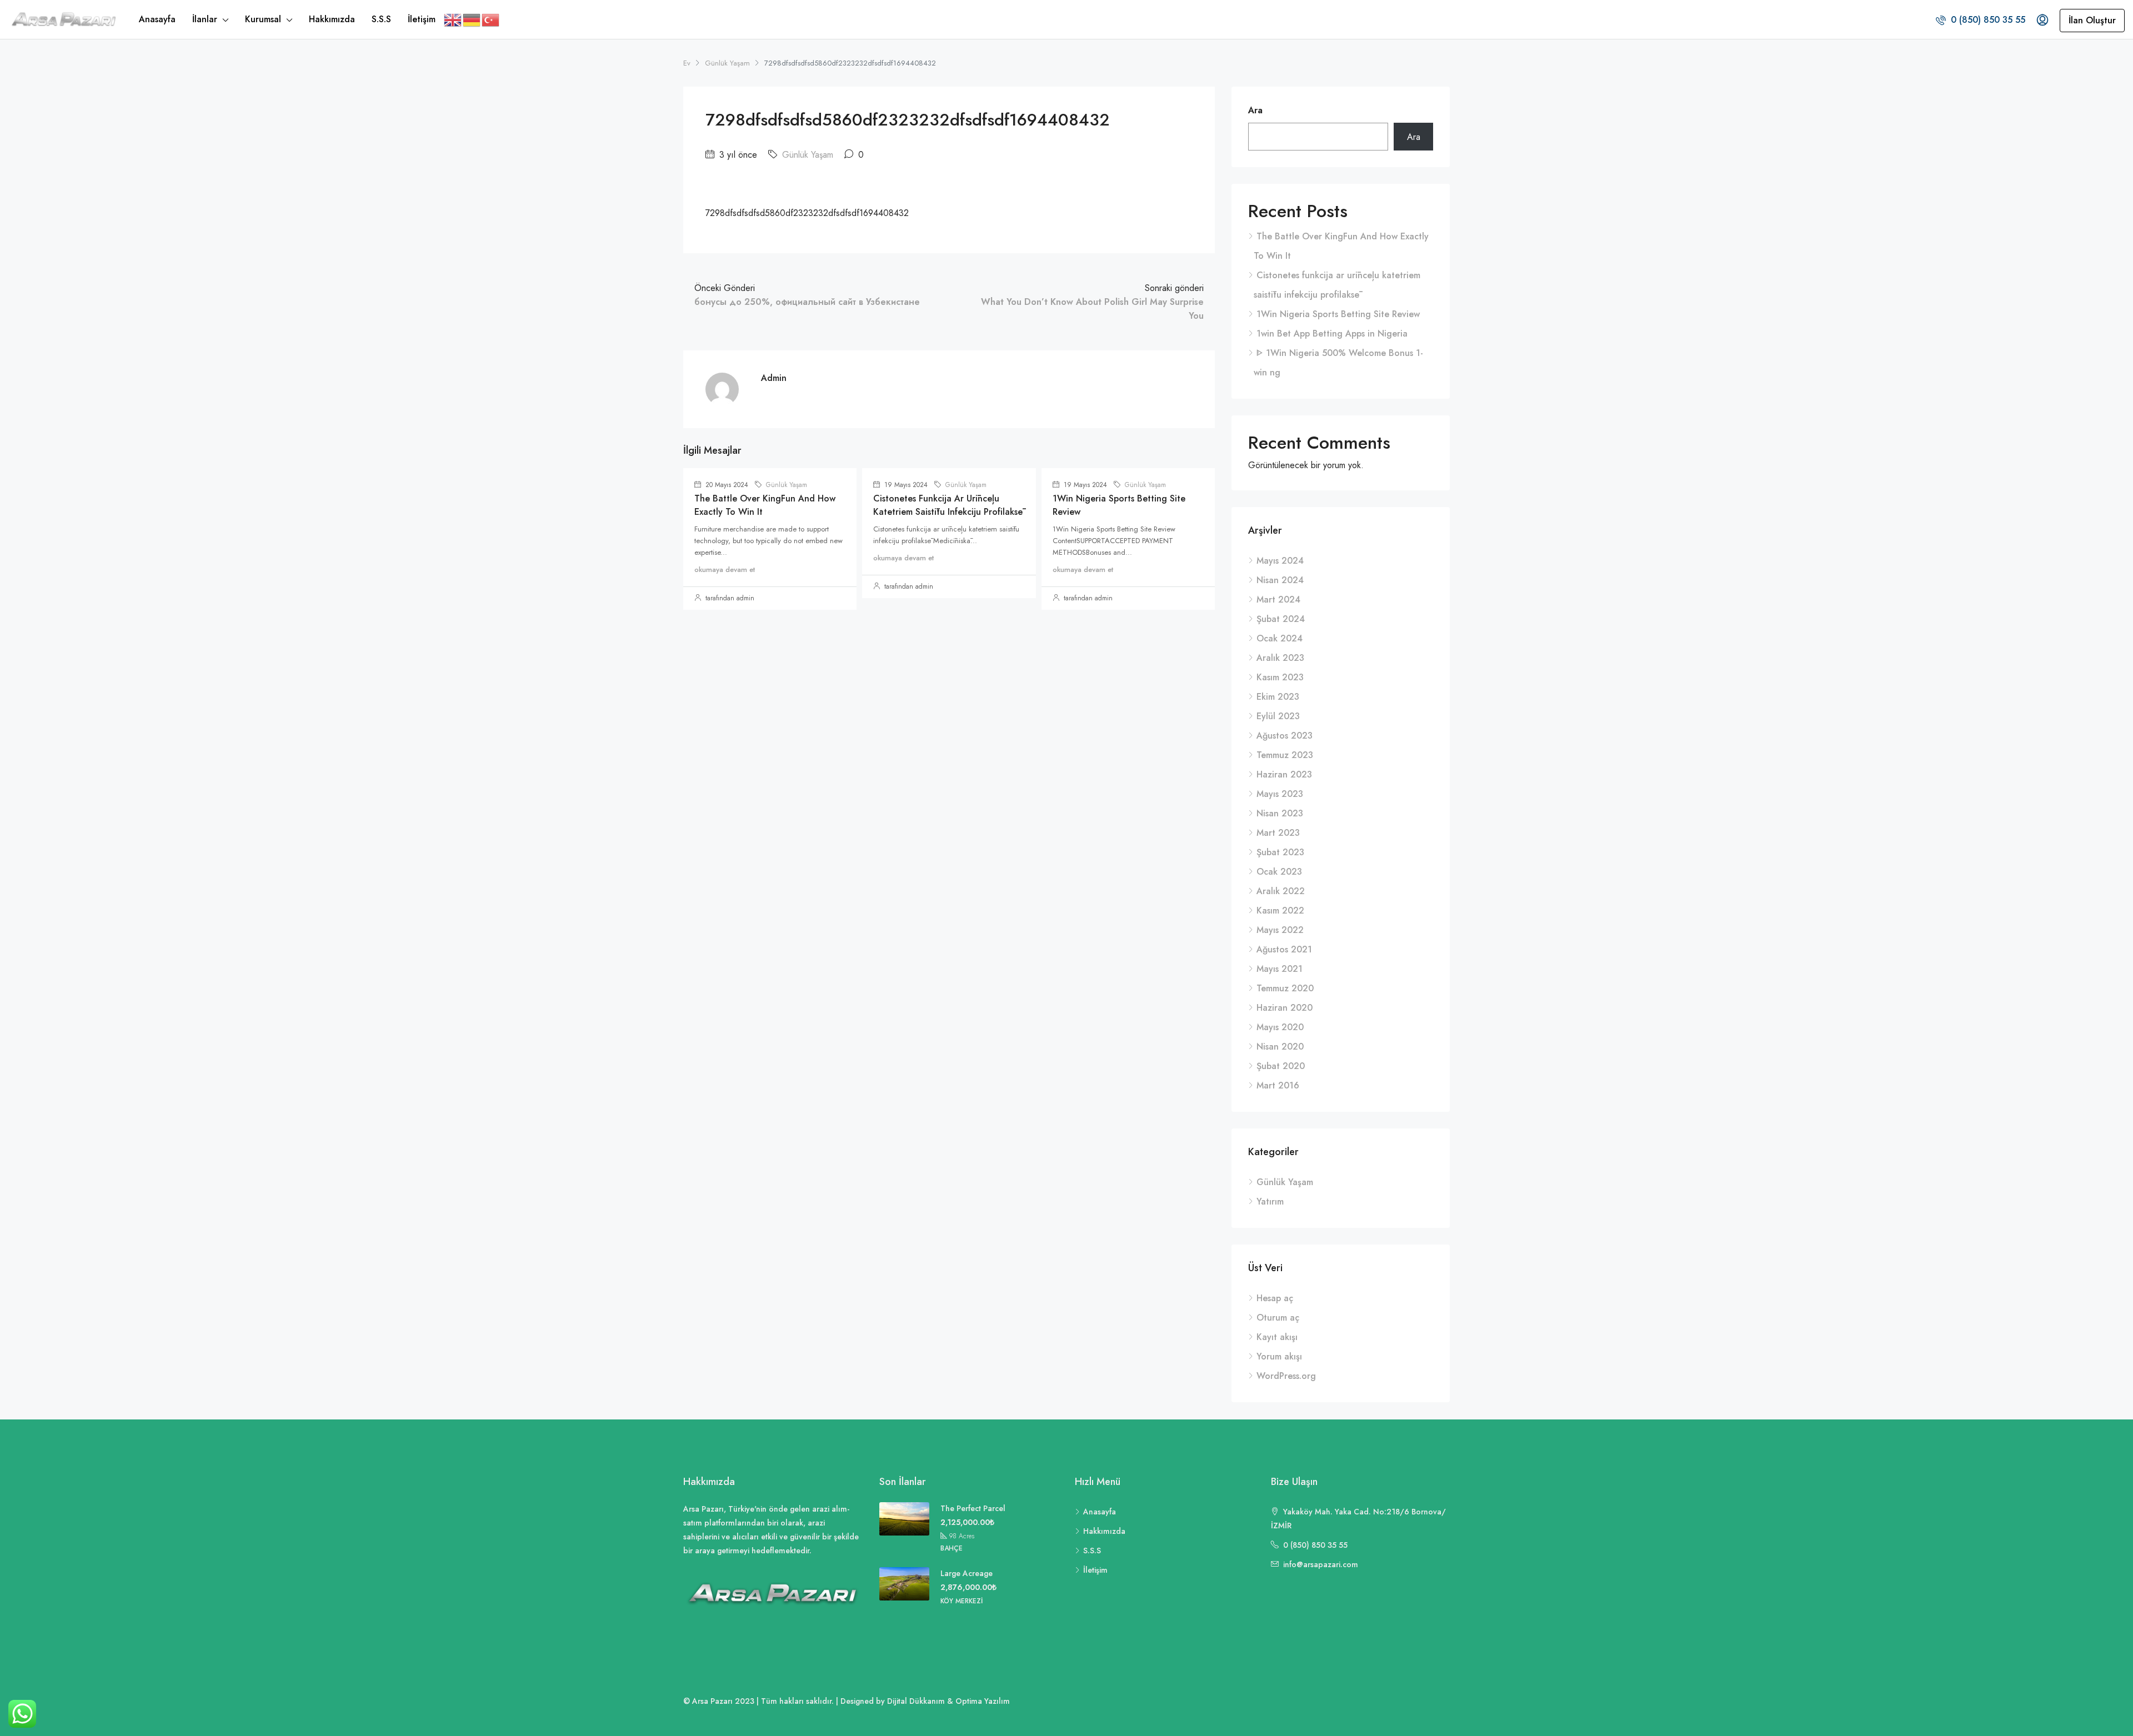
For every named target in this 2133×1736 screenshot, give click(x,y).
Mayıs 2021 (1280, 969)
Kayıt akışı (1277, 1337)
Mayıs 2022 (1280, 930)
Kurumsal (263, 19)
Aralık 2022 (1281, 891)
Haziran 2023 (1284, 774)
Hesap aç (1275, 1298)
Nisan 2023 (1280, 813)
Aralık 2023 (1280, 658)
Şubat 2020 (1281, 1066)
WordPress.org (1286, 1376)
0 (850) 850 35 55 (1987, 20)
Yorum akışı (1279, 1356)
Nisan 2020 (1280, 1047)
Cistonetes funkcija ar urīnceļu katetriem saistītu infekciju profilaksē (948, 505)
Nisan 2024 (1280, 580)
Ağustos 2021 (1284, 949)
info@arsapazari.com (1321, 1564)
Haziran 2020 (1285, 1008)
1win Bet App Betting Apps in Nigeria (1332, 333)
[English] (453, 19)
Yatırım (1270, 1201)
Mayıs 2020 (1280, 1027)
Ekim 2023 (1278, 697)
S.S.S (381, 19)
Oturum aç (1278, 1318)
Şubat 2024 (1281, 619)
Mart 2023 (1278, 833)
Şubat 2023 (1280, 852)
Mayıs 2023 (1280, 794)
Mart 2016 (1278, 1085)
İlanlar (205, 19)
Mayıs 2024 (1280, 561)
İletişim (422, 19)
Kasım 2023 (1280, 677)
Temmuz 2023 (1285, 755)
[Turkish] (491, 19)
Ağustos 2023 (1285, 736)
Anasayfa (157, 19)
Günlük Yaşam (727, 63)
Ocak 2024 (1280, 638)
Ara (1255, 110)
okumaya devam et (725, 570)
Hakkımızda (332, 19)
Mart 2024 (1278, 599)
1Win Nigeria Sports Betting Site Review (1338, 314)
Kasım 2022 (1280, 910)
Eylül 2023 (1278, 716)
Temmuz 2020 (1285, 988)
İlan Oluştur (2092, 20)
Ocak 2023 (1279, 872)
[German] (472, 19)
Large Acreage (967, 1573)
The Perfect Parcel (973, 1508)
